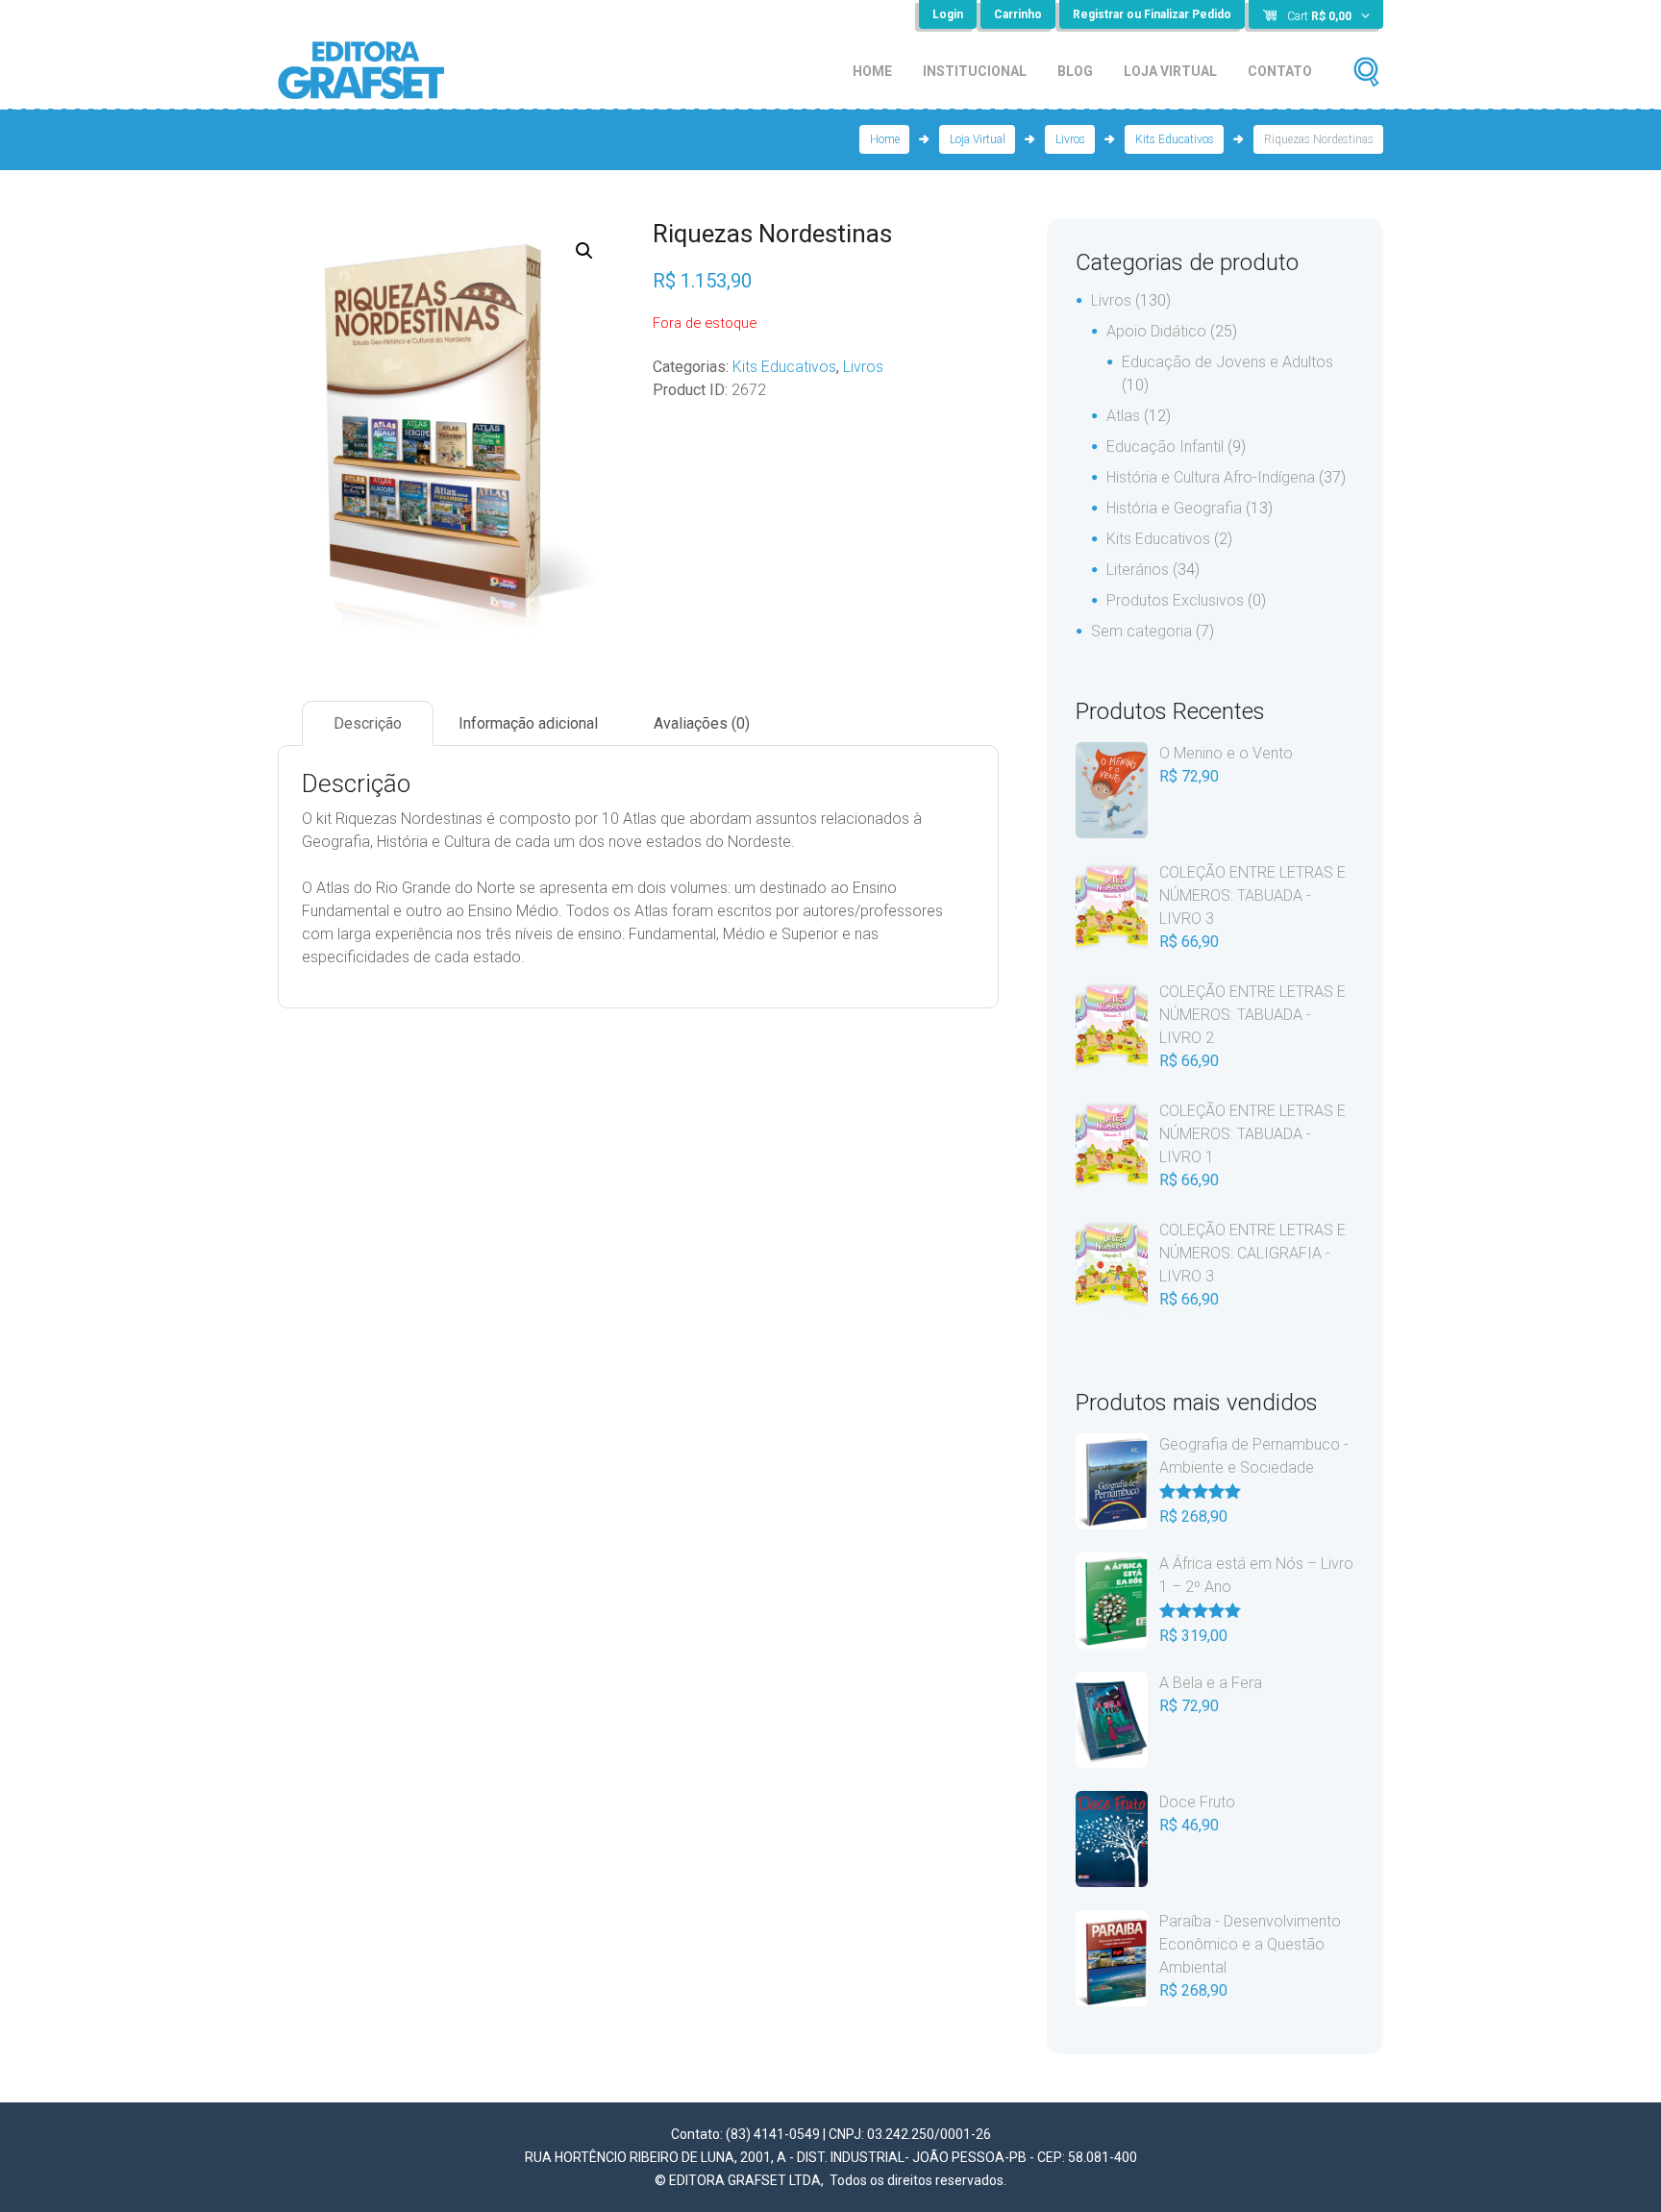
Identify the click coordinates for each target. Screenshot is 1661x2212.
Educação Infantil (1165, 447)
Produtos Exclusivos (1175, 600)
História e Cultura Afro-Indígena (1211, 477)
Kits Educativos (1175, 139)
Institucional (975, 71)
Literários (1138, 570)
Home (872, 71)
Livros (1070, 139)
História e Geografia (1174, 508)
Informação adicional (528, 723)
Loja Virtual (1170, 71)
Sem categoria (1141, 631)
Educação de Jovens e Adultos (1227, 362)
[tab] (368, 723)
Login (948, 14)
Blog (1075, 71)
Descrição (368, 723)
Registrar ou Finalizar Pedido (1152, 14)
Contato (1280, 71)
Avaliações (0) (702, 723)
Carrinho (1018, 14)
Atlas (1123, 416)
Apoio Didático (1156, 331)
